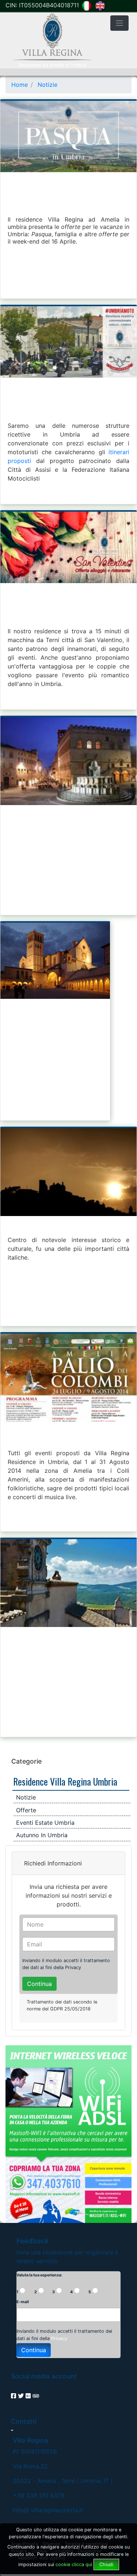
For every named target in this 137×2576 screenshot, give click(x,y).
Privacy (73, 1967)
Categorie (26, 1761)
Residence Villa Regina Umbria (65, 1781)
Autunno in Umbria (42, 1835)
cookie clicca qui (73, 2564)
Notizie (26, 1797)
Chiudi (106, 2564)
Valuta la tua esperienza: (39, 2275)
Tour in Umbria (32, 1022)
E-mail (23, 2302)
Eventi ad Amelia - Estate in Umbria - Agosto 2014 (68, 1436)
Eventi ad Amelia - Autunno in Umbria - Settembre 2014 (68, 820)
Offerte (26, 1810)
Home (20, 85)
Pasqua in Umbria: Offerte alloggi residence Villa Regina (68, 203)
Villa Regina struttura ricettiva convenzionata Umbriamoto (68, 409)
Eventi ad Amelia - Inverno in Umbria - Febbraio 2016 (68, 614)
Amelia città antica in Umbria (55, 1227)
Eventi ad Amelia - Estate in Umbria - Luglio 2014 (68, 1642)
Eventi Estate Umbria (45, 1823)
